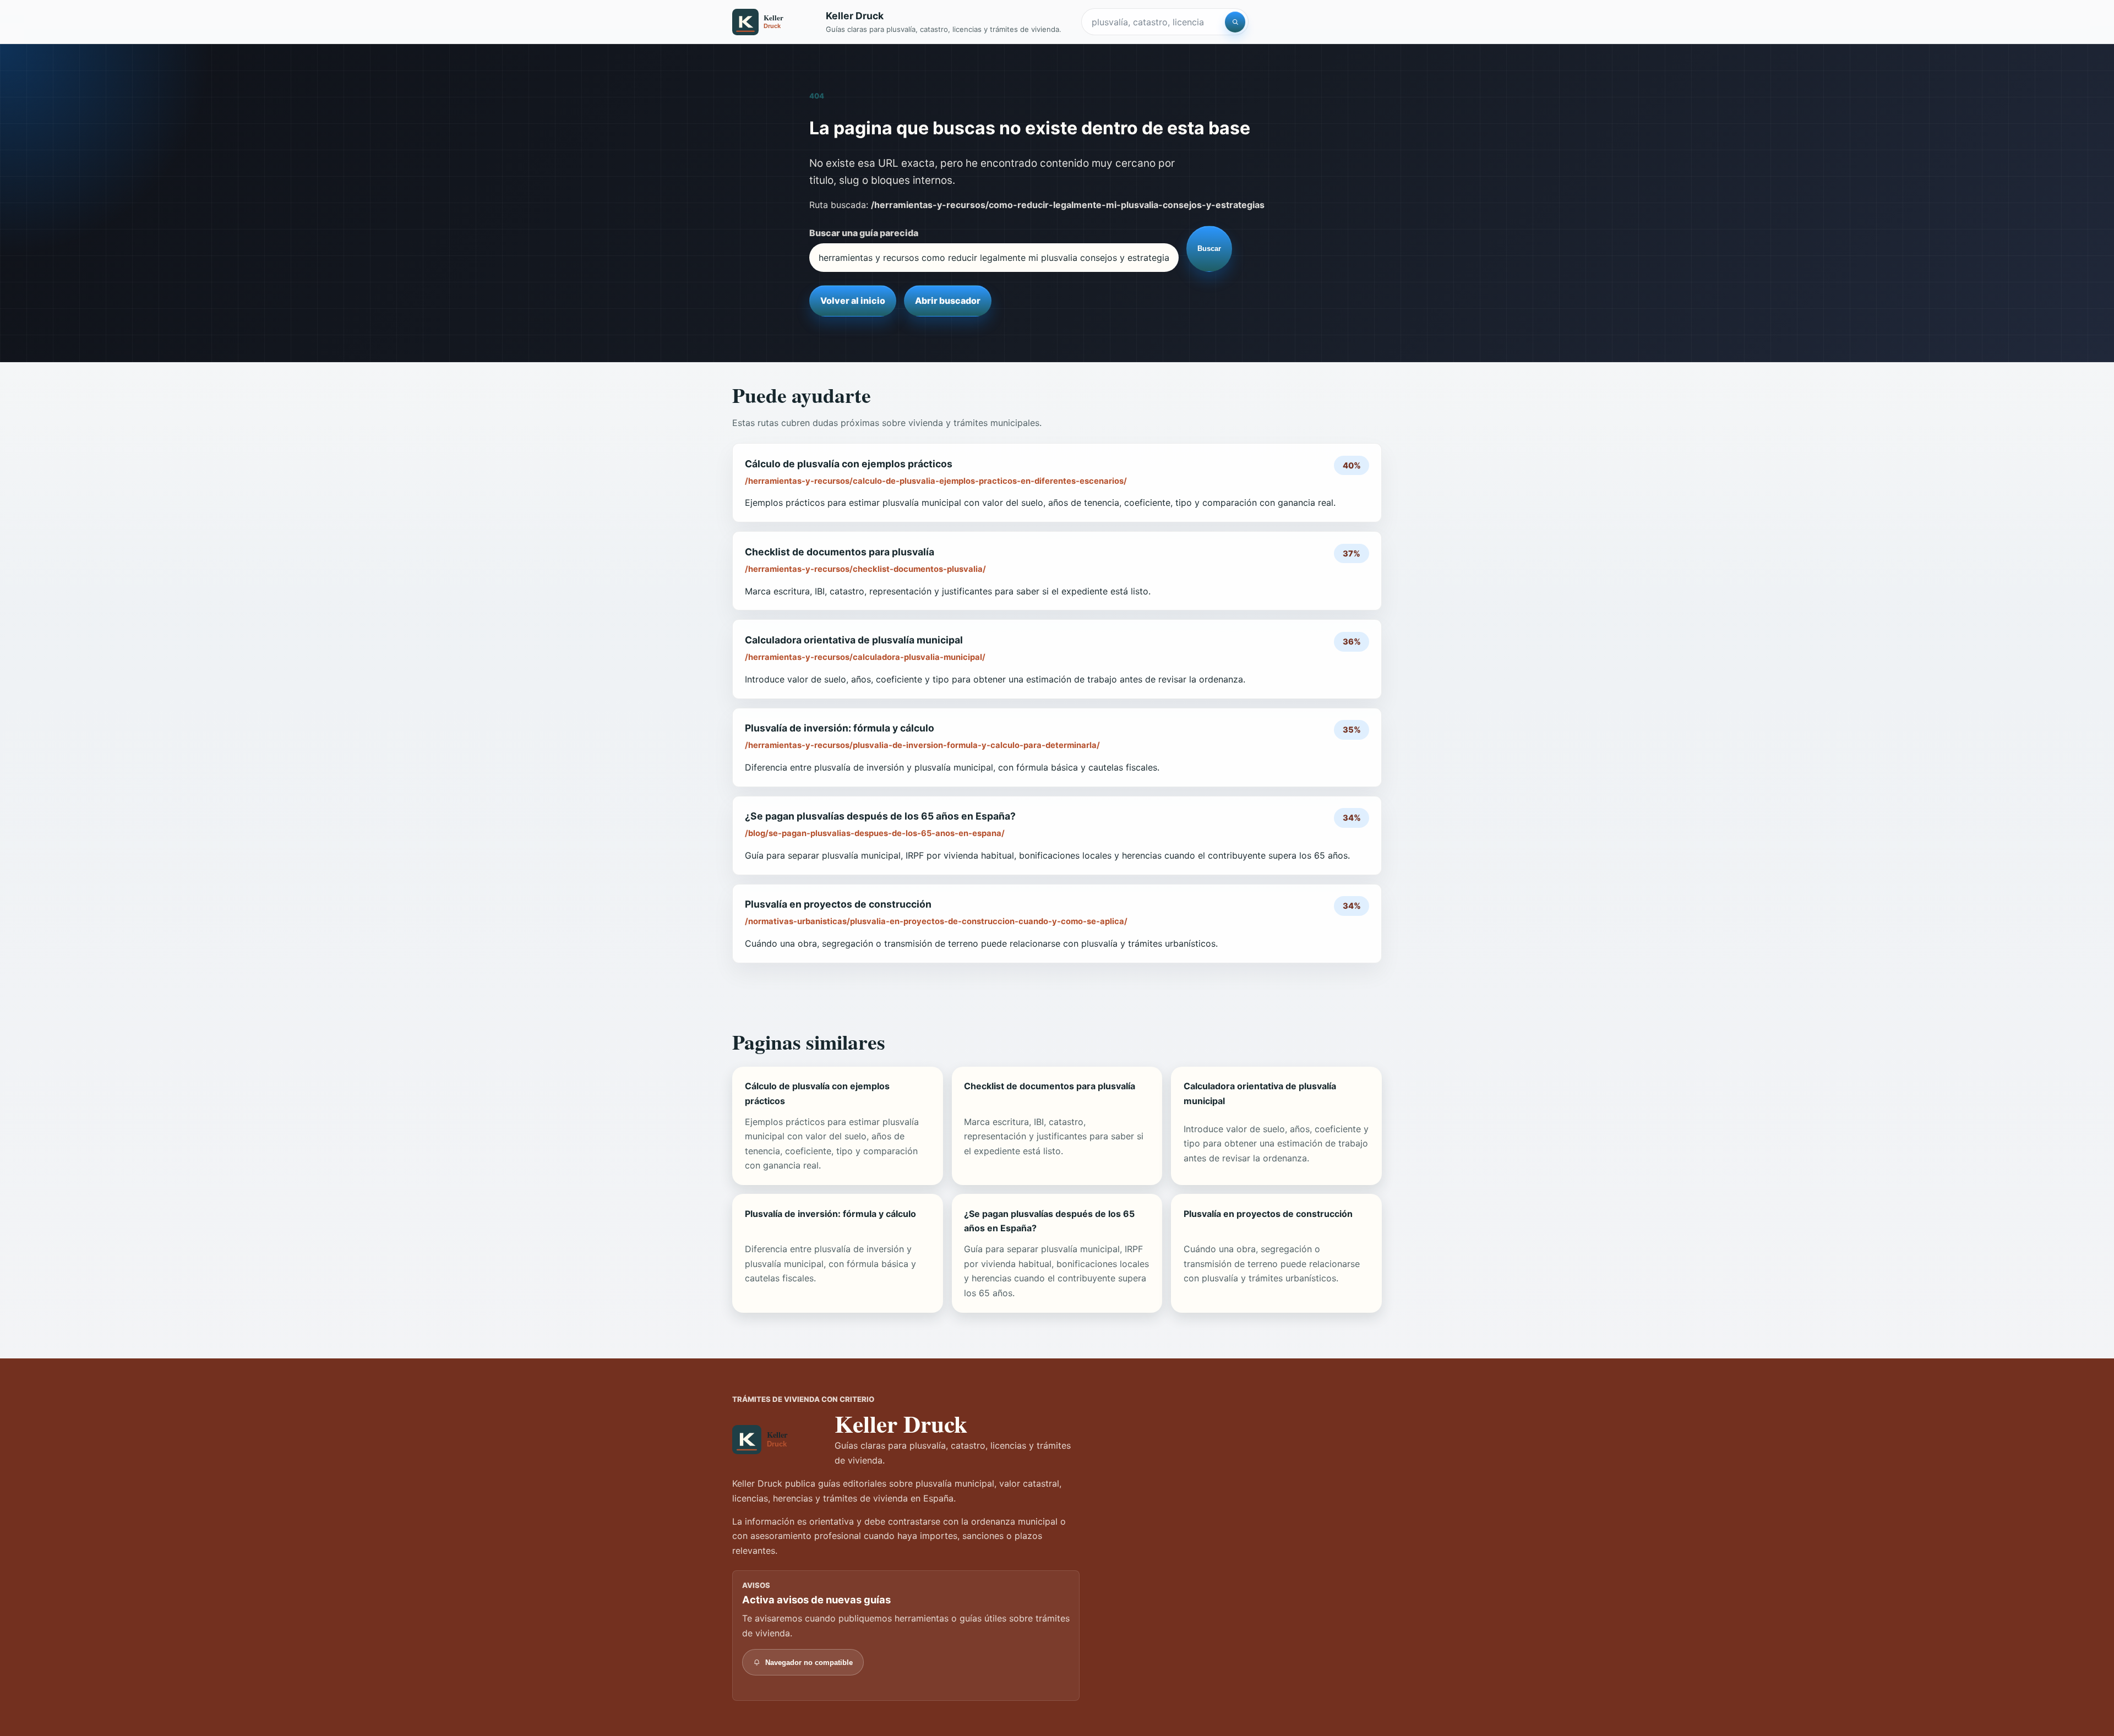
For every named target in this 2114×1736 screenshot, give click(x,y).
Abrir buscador (948, 301)
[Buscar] (1235, 22)
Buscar (1209, 249)
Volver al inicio (853, 301)
